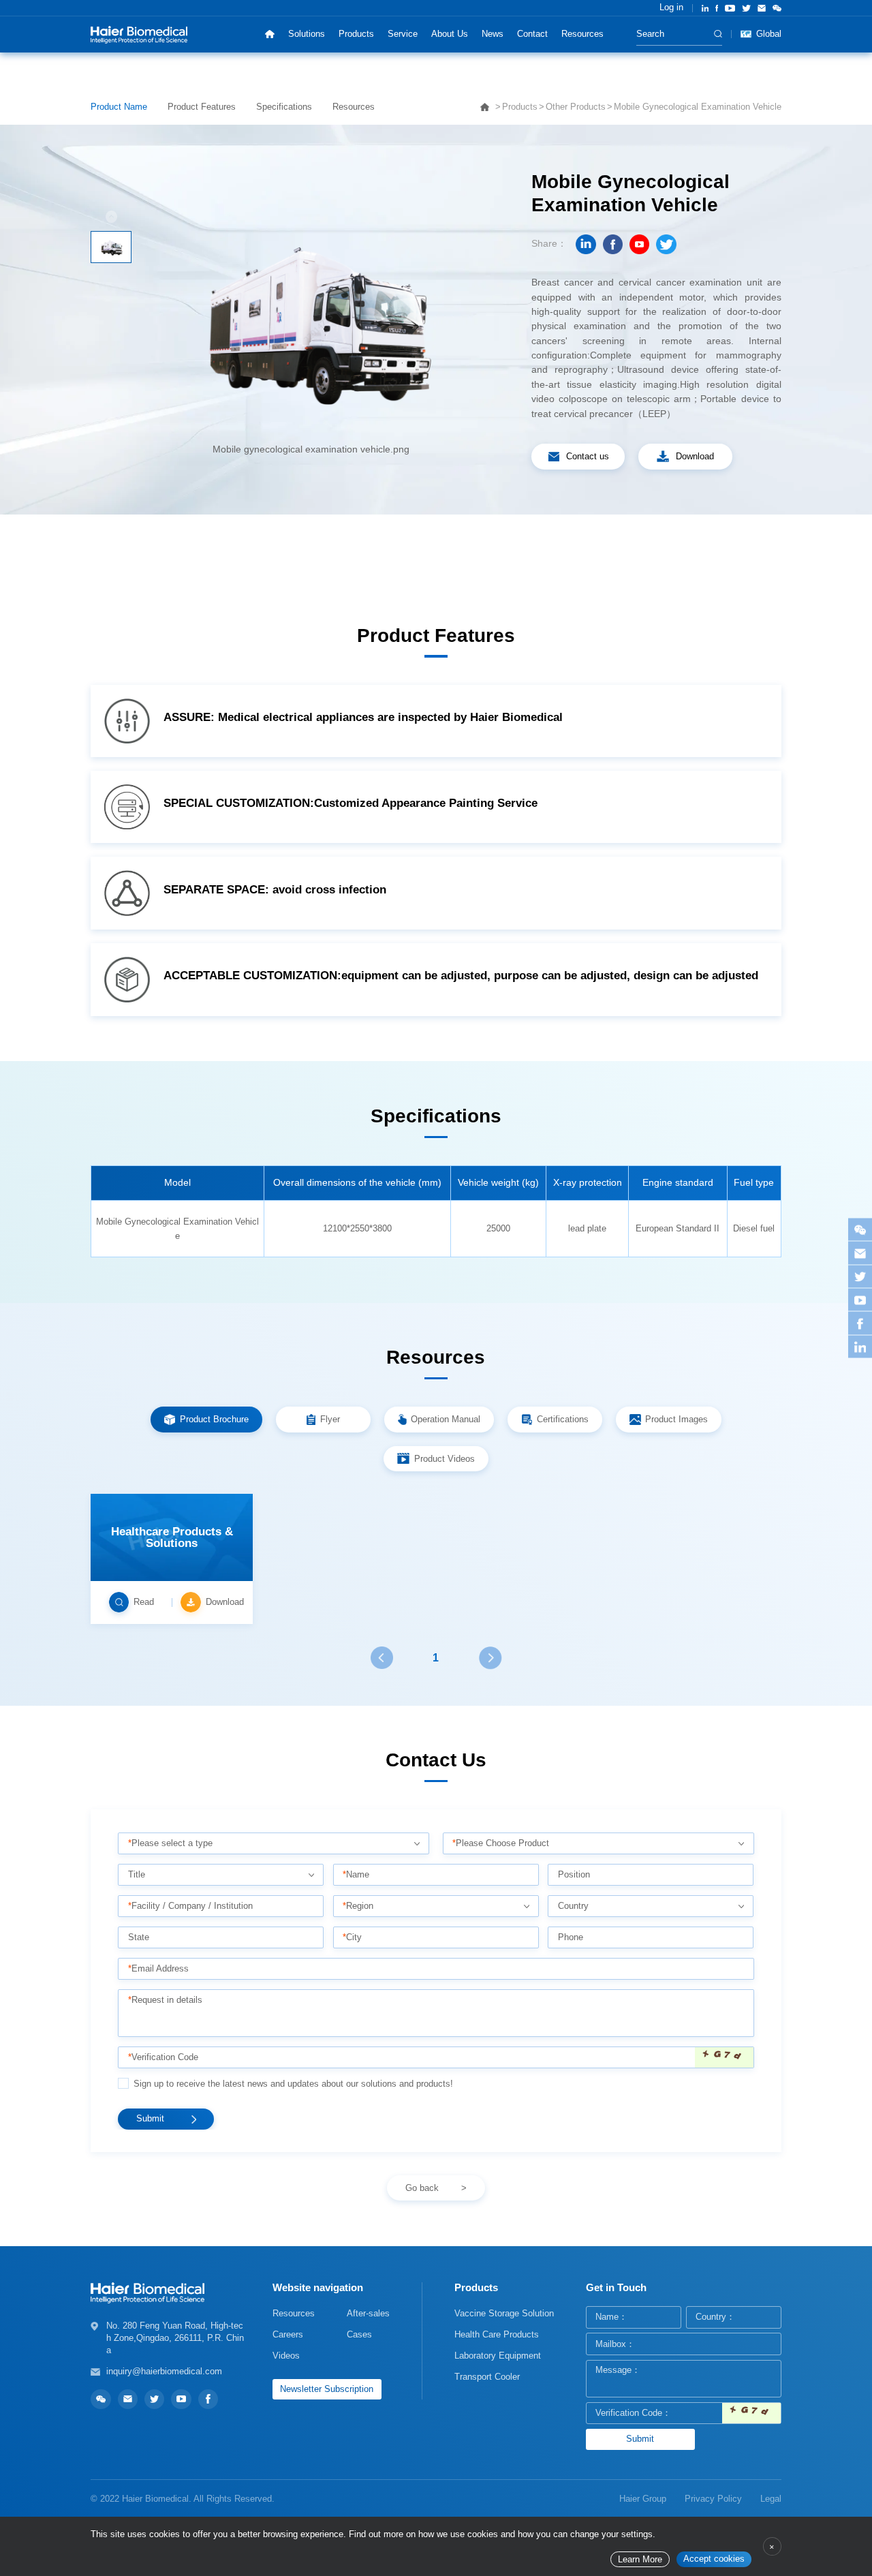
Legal (771, 2499)
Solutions (307, 34)
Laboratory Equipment (498, 2356)
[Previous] (381, 1658)
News (493, 34)
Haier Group (643, 2499)
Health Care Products (497, 2334)
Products (356, 34)
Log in (671, 7)
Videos (286, 2356)
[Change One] (724, 2058)
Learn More (640, 2560)
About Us (450, 34)
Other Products (576, 107)
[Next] (490, 1658)
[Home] (269, 34)
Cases (359, 2334)
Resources (582, 34)
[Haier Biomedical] (139, 34)
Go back (422, 2188)
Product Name (119, 107)
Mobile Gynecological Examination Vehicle (698, 107)
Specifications (284, 107)
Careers (288, 2334)
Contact (532, 34)
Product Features (202, 107)
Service (403, 34)
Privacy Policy (713, 2499)
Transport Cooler (487, 2377)
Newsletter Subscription (327, 2389)
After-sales (368, 2313)
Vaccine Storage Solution (504, 2313)
